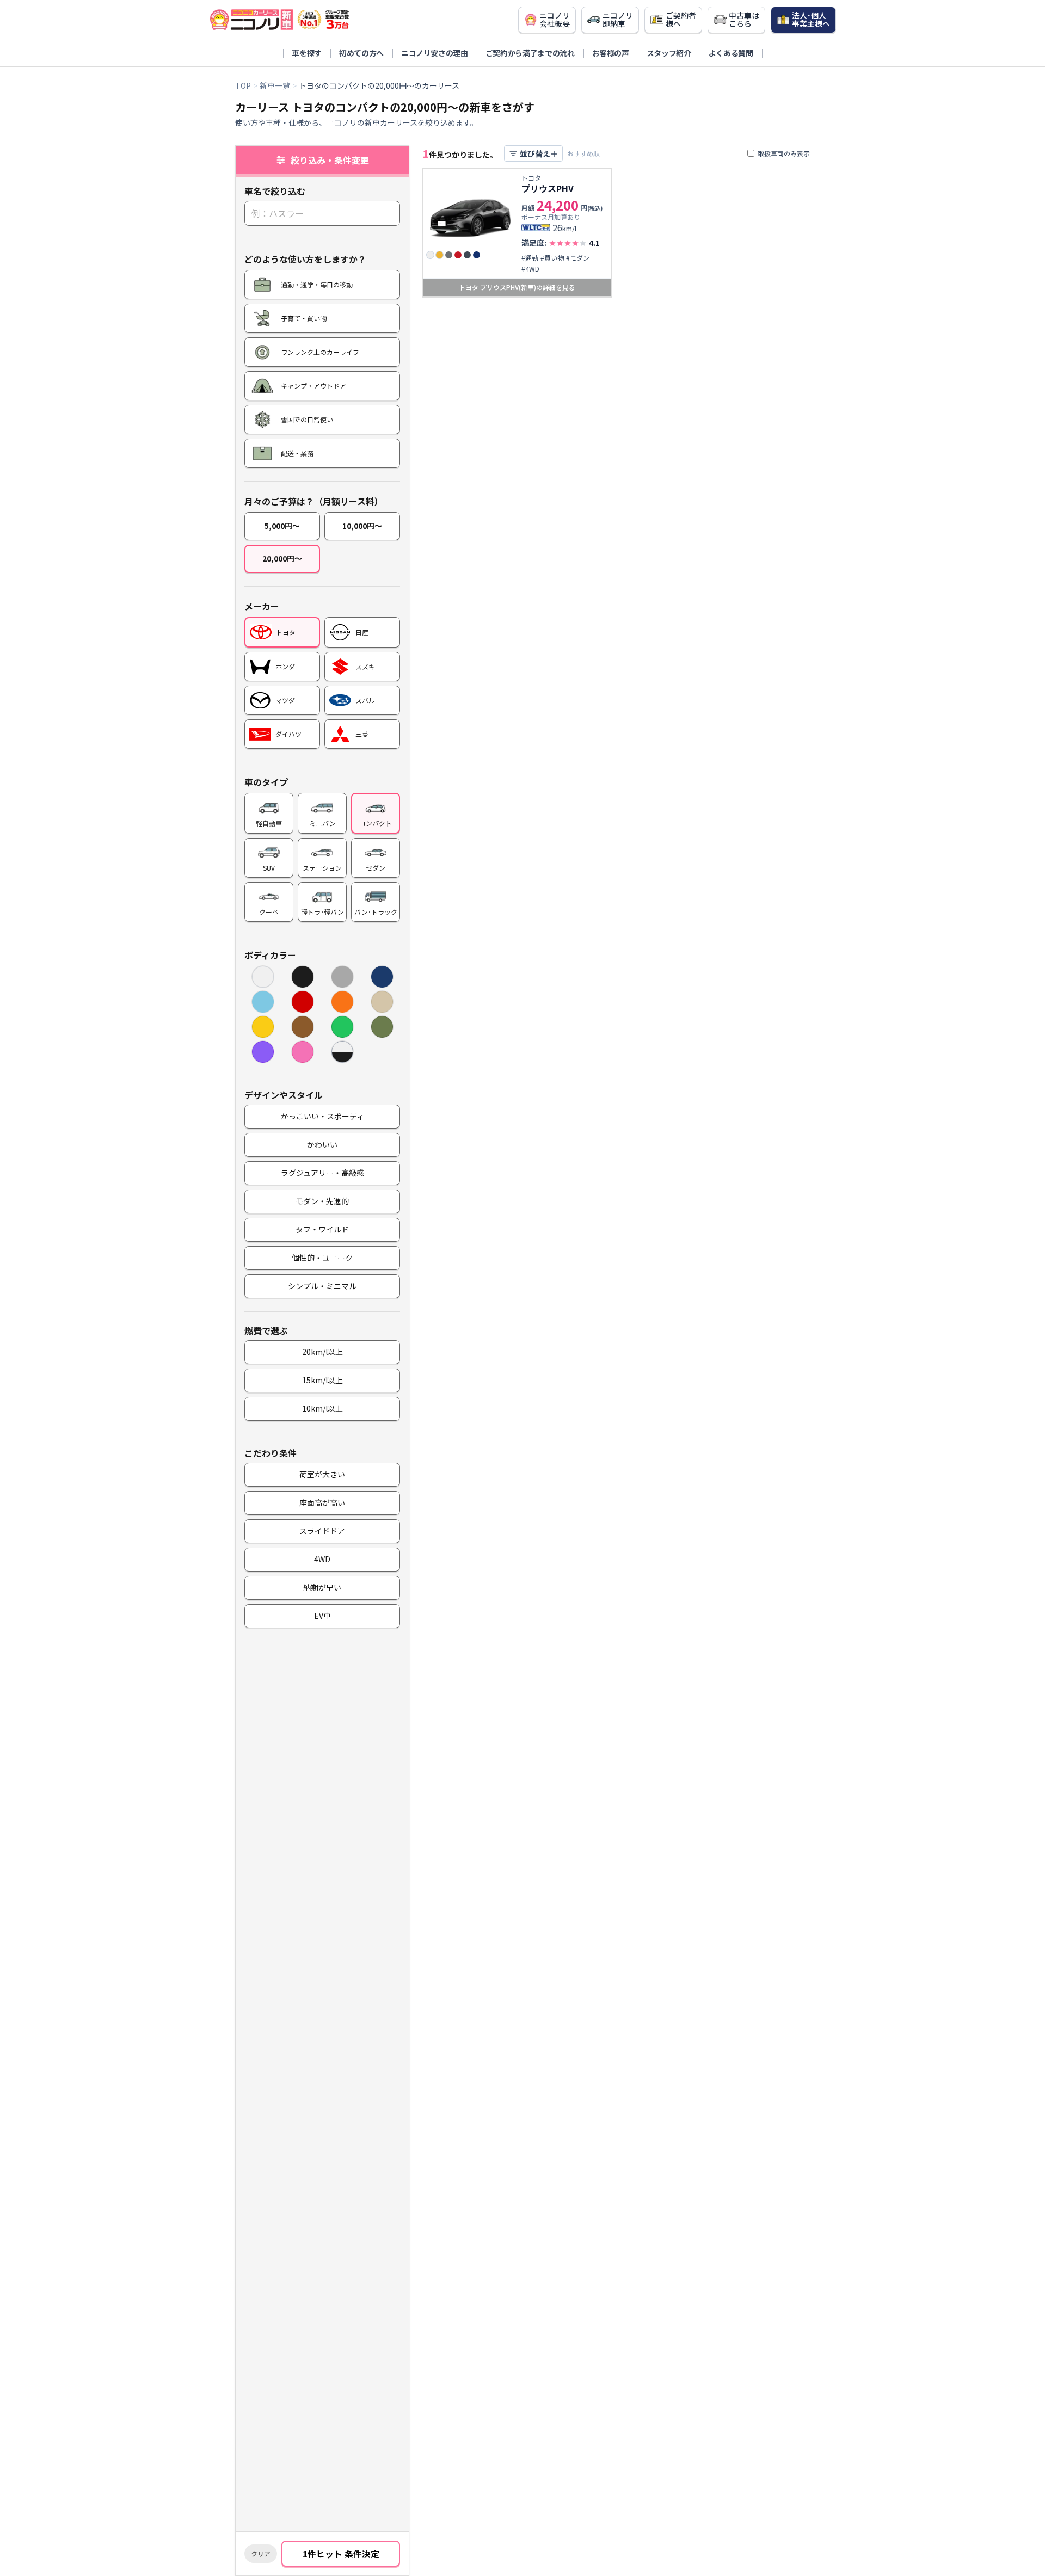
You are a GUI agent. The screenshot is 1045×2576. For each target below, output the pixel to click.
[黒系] (303, 977)
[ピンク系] (303, 1052)
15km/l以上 (322, 1380)
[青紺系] (382, 977)
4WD (322, 1559)
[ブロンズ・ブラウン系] (303, 1027)
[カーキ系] (382, 1027)
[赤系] (303, 1002)
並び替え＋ (539, 153)
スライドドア (322, 1531)
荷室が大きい (322, 1474)
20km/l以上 (322, 1352)
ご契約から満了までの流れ (530, 53)
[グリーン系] (342, 1027)
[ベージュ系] (382, 1002)
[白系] (263, 977)
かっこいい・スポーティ (322, 1116)
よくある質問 (731, 53)
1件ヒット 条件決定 (341, 2554)
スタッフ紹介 (669, 53)
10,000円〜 (362, 526)
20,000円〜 (282, 558)
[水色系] (263, 1002)
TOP (243, 85)
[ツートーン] (342, 1052)
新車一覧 (275, 85)
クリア (261, 2553)
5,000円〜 (282, 526)
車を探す (307, 53)
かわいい (322, 1144)
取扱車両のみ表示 (784, 153)
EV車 (322, 1616)
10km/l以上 (322, 1408)
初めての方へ (361, 53)
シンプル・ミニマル (322, 1286)
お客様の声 (611, 53)
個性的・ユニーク (322, 1258)
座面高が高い (322, 1502)
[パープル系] (263, 1052)
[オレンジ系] (342, 1002)
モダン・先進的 (322, 1201)
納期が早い (322, 1587)
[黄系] (263, 1027)
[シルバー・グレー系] (342, 977)
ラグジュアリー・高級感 (322, 1173)
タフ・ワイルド (322, 1229)
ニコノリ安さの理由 (435, 53)
